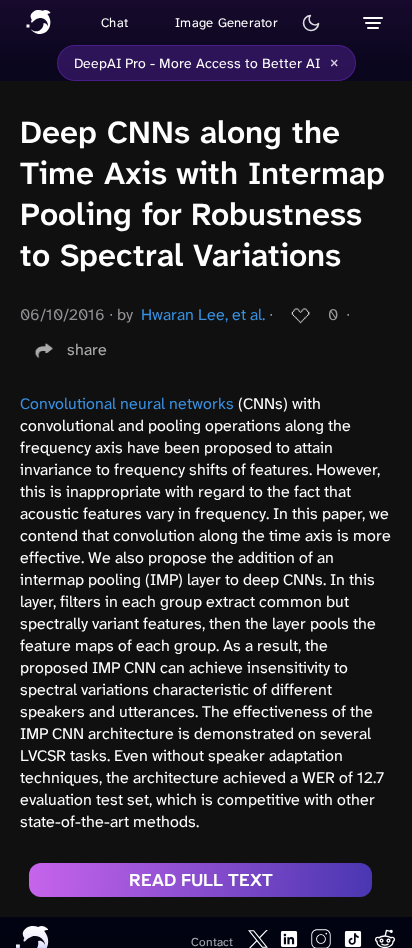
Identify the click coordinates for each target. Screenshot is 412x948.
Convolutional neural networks (127, 403)
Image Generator (226, 22)
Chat (114, 22)
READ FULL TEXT (201, 880)
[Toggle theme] (311, 23)
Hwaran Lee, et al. (203, 314)
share (87, 349)
